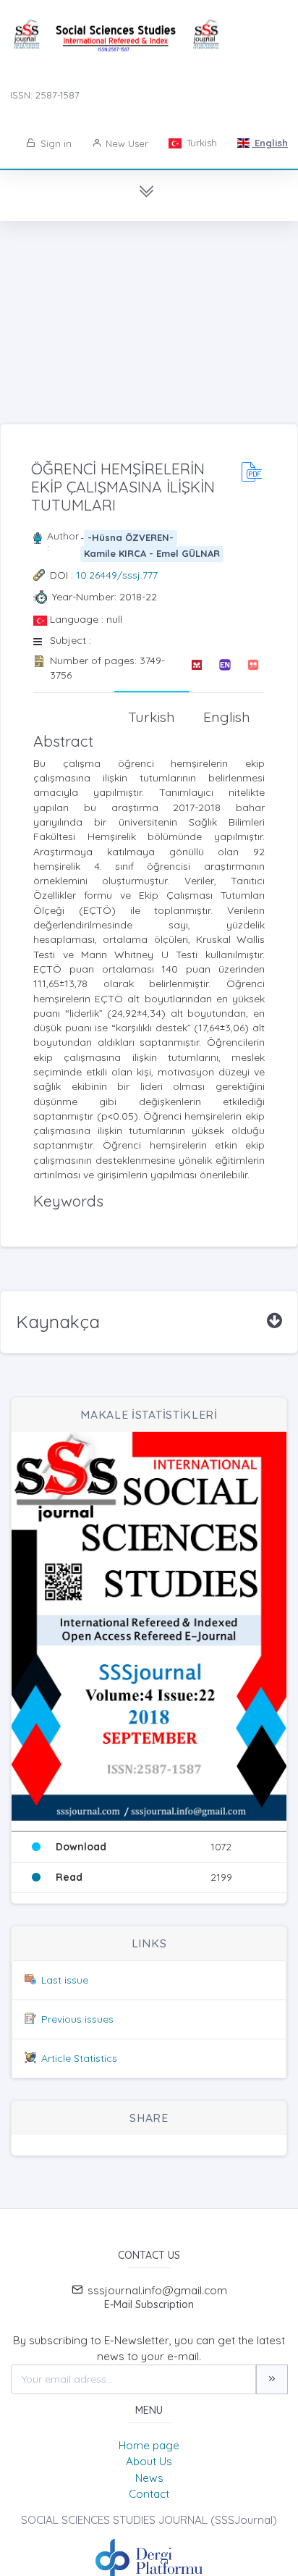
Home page (149, 2445)
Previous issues (77, 2019)
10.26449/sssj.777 (117, 575)
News (149, 2478)
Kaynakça (58, 1322)
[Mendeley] (196, 668)
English (270, 143)
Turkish (200, 143)
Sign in (55, 143)
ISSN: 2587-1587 (45, 95)
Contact (149, 2494)
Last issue (65, 1980)
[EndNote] (225, 668)
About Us (149, 2461)
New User (125, 143)
